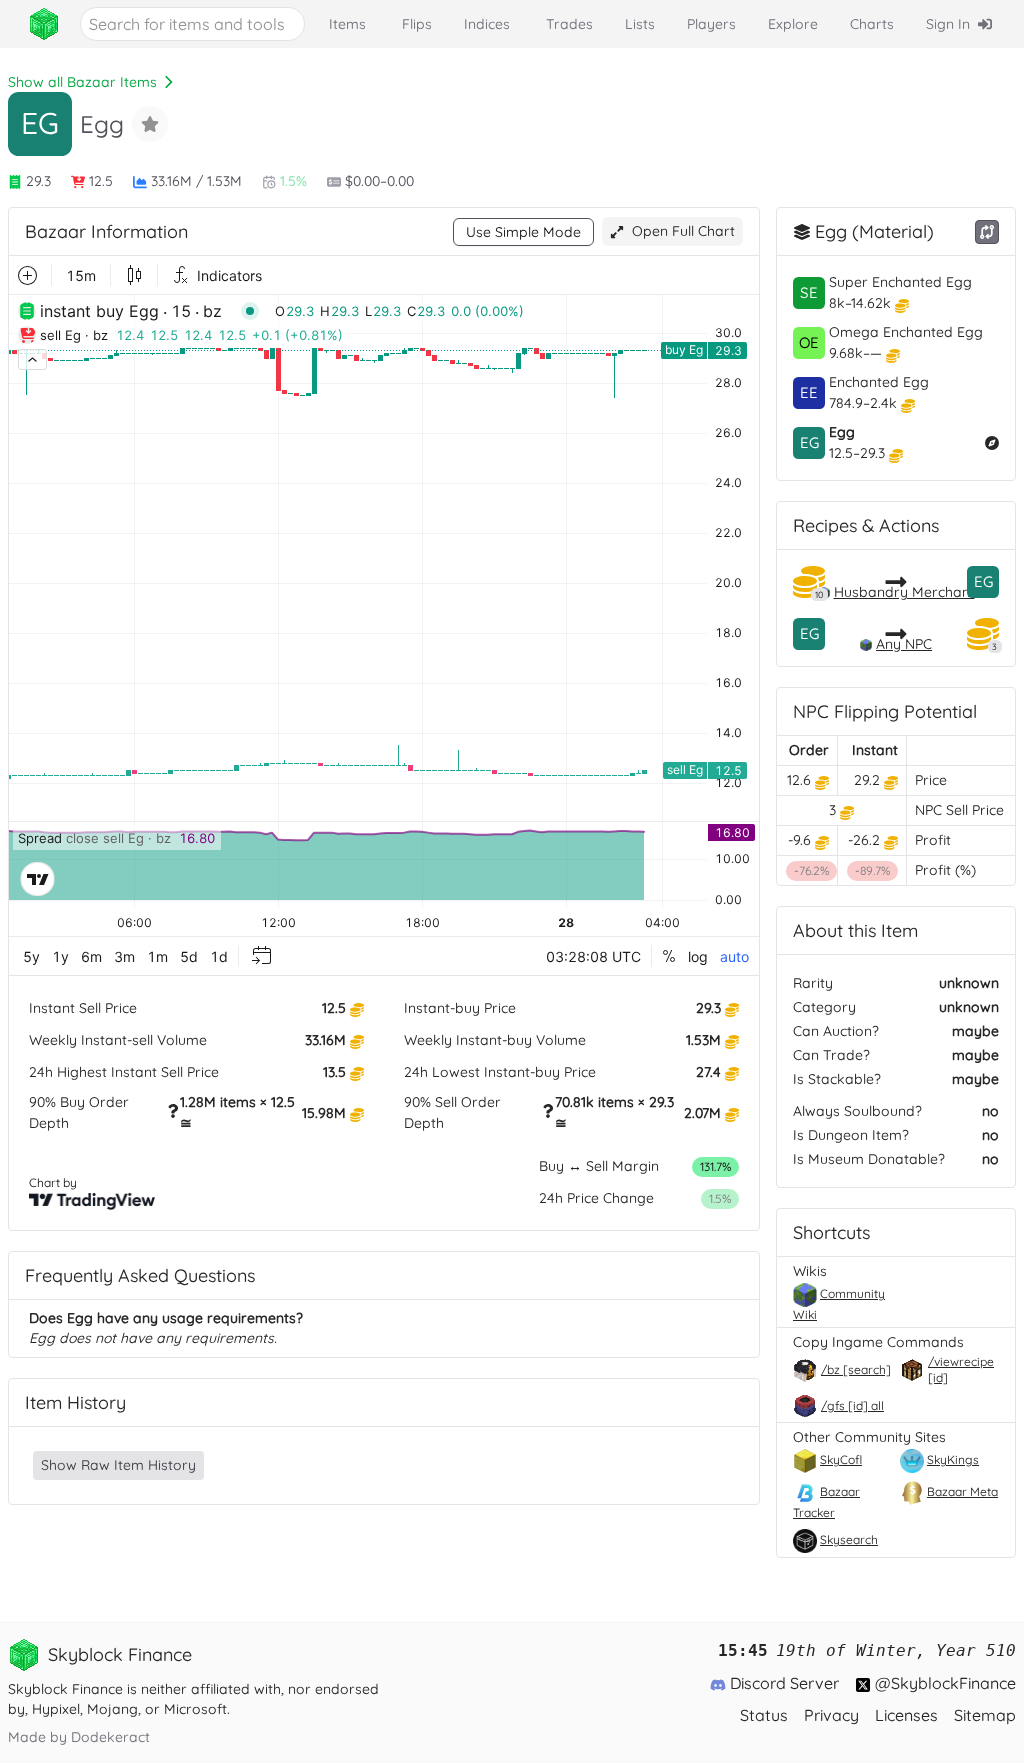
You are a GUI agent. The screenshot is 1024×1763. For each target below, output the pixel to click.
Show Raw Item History (118, 1465)
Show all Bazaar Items (82, 82)
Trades (569, 24)
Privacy (831, 1715)
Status (764, 1715)
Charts (872, 24)
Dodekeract (110, 1737)
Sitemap (985, 1715)
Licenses (906, 1715)
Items (347, 24)
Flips (417, 24)
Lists (640, 24)
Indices (487, 24)
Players (711, 24)
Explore (793, 24)
